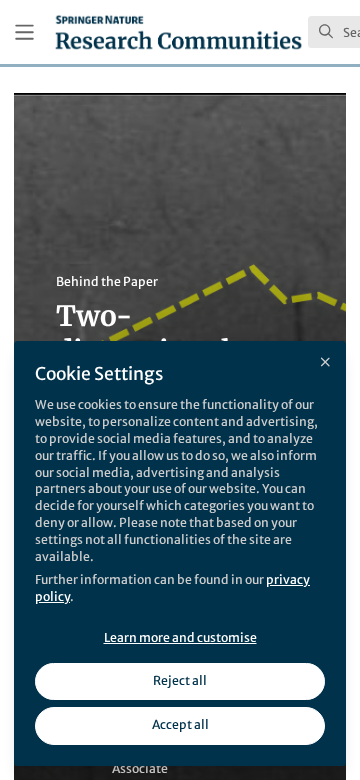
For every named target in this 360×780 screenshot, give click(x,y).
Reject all (180, 680)
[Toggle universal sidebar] (24, 32)
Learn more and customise (180, 637)
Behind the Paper (107, 281)
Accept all (180, 724)
